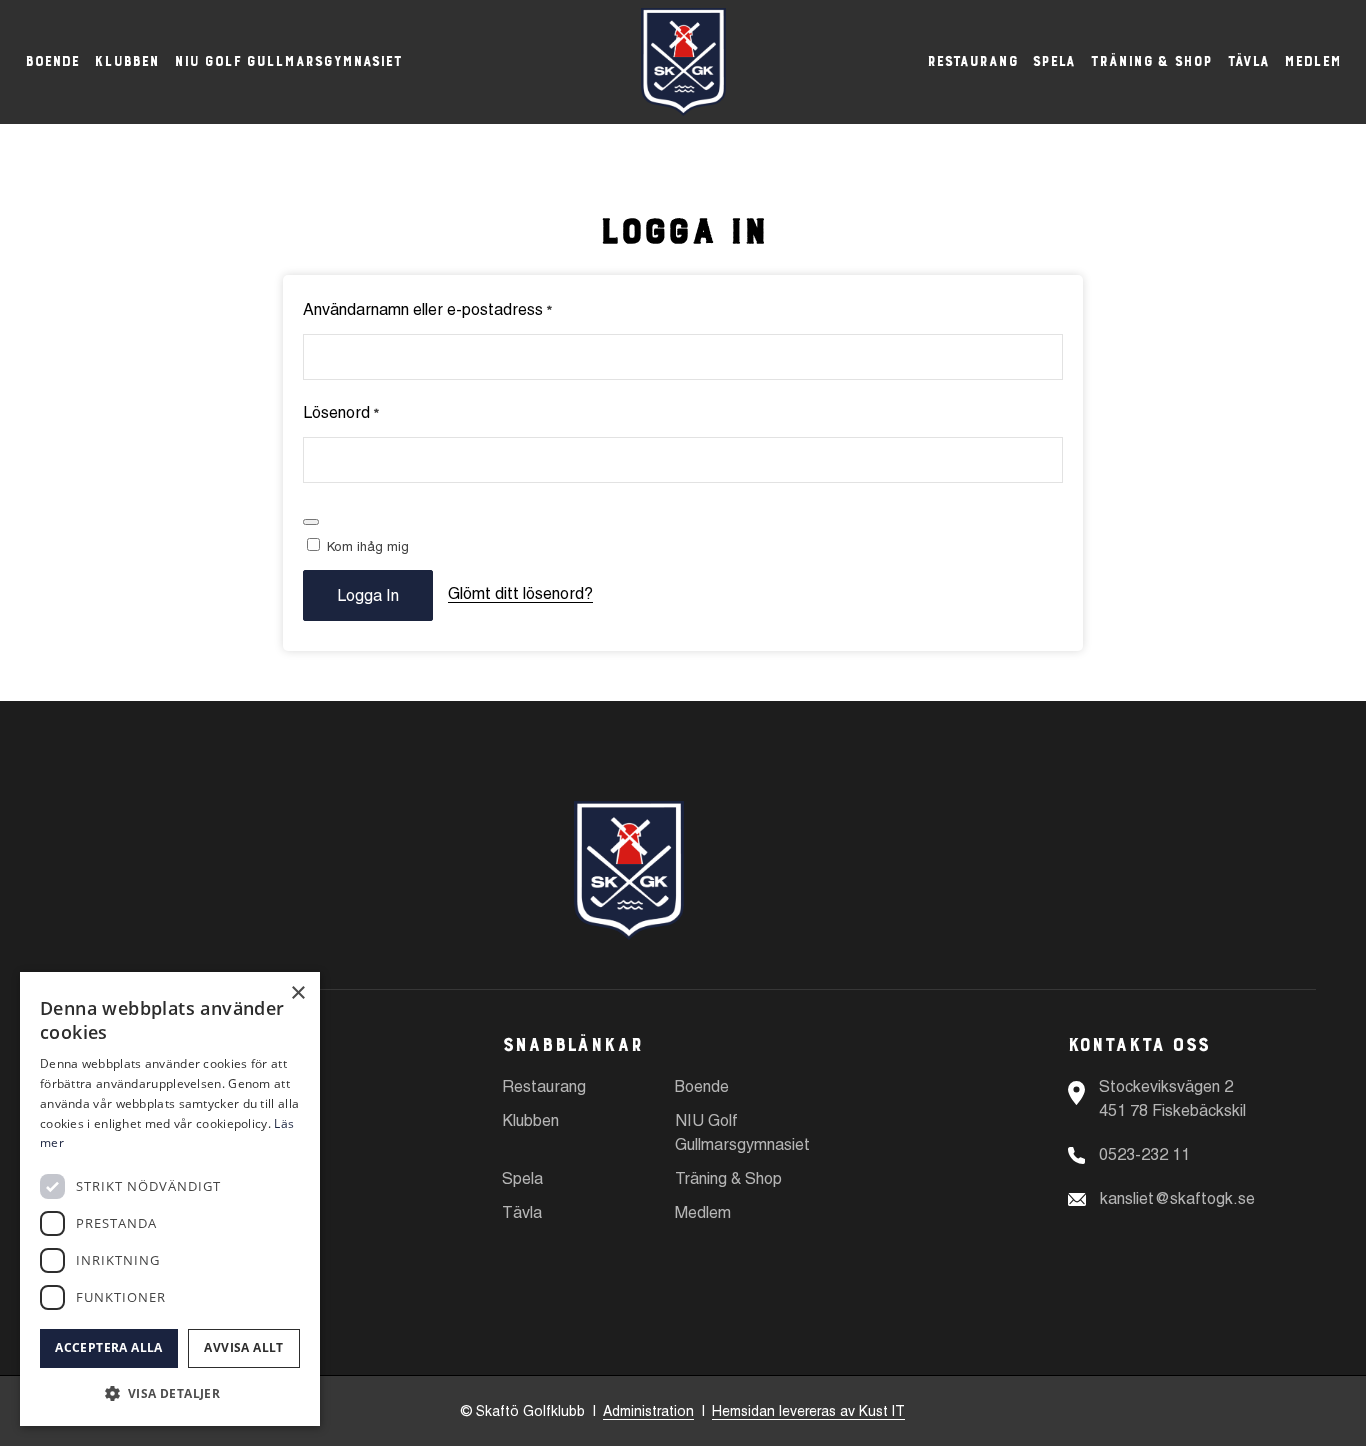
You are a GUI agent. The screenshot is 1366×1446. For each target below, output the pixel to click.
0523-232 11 (1144, 1154)
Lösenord (341, 412)
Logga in (368, 595)
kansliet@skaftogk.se (1177, 1198)
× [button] (297, 993)
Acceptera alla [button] (109, 1347)
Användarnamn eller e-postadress (427, 309)
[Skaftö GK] (683, 62)
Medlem (703, 1212)
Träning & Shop (728, 1178)
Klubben (126, 58)
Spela (522, 1178)
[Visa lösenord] (311, 522)
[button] (170, 1393)
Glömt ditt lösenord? (520, 593)
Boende (52, 58)
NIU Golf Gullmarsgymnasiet (288, 58)
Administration (648, 1411)
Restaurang (544, 1086)
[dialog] (170, 1199)
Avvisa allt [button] (243, 1347)
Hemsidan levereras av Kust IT (808, 1411)
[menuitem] (972, 58)
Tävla (522, 1212)
